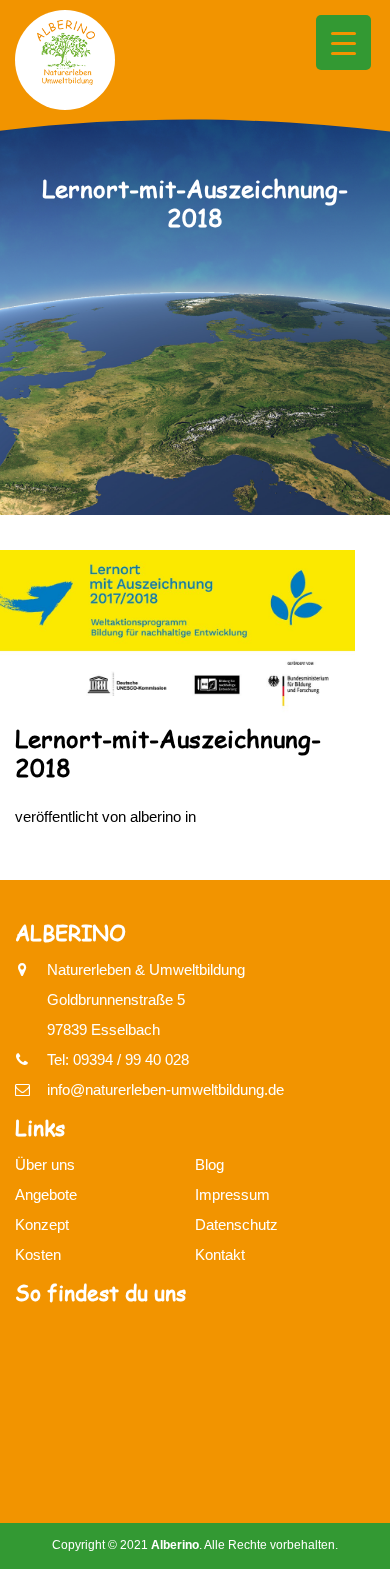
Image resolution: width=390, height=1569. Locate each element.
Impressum (232, 1194)
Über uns (45, 1164)
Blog (209, 1164)
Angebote (46, 1194)
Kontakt (220, 1254)
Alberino (175, 1545)
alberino (155, 816)
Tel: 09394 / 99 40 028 (118, 1059)
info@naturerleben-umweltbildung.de (165, 1089)
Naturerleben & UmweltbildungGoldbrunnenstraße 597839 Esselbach (146, 999)
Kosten (38, 1254)
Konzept (42, 1224)
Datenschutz (236, 1224)
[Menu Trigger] (343, 42)
